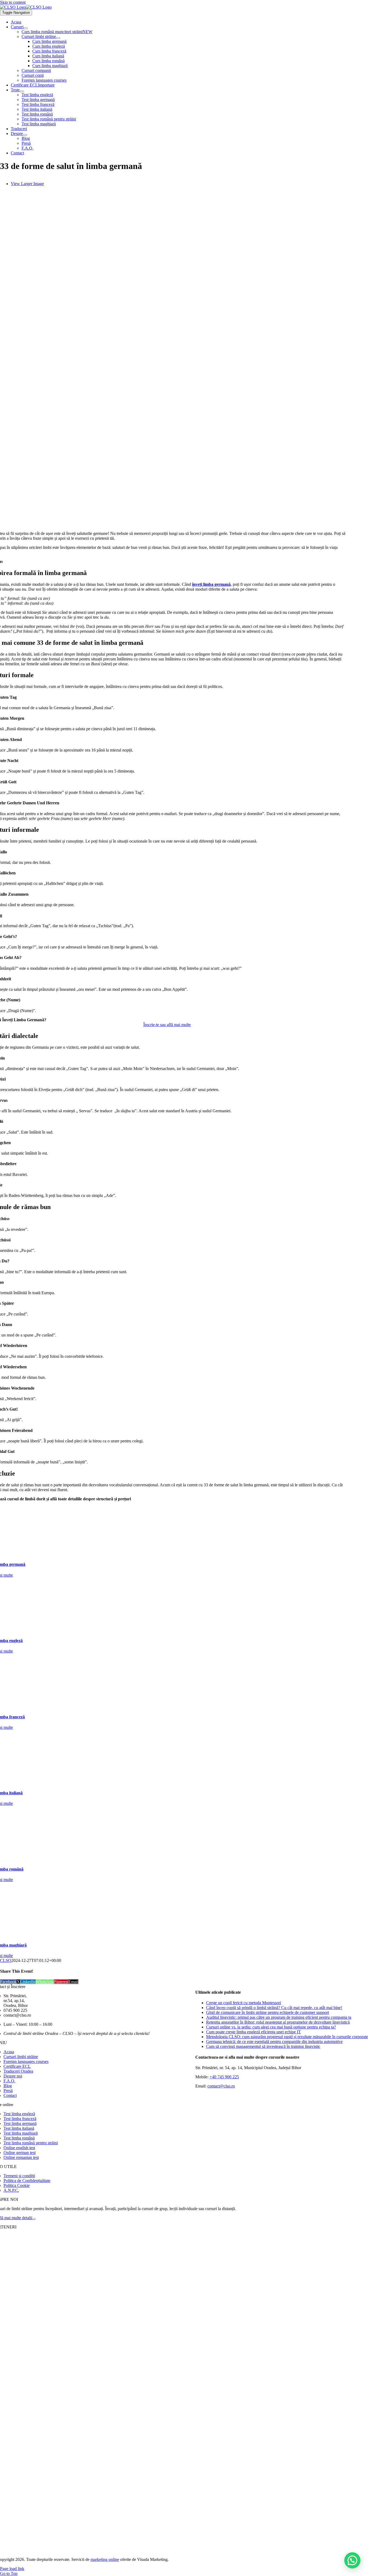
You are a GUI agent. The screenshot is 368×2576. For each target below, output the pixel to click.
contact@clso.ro (221, 2086)
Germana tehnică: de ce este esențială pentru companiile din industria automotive (274, 2042)
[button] (352, 2560)
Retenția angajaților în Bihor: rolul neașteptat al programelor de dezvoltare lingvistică (278, 2022)
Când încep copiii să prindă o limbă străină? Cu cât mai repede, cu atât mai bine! (274, 2008)
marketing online (105, 2559)
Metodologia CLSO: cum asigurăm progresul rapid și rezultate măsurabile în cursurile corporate (287, 2037)
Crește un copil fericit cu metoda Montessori (244, 2003)
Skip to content (13, 2)
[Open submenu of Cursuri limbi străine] (58, 38)
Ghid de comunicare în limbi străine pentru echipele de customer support (268, 2012)
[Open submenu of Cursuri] (26, 28)
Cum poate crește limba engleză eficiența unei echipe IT (254, 2032)
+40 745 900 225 (224, 2077)
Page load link (12, 2569)
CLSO (6, 1960)
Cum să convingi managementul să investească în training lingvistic (263, 2046)
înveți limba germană (211, 584)
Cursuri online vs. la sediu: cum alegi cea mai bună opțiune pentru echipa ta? (271, 2027)
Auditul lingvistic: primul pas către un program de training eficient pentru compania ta (279, 2017)
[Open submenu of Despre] (25, 135)
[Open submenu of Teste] (22, 91)
